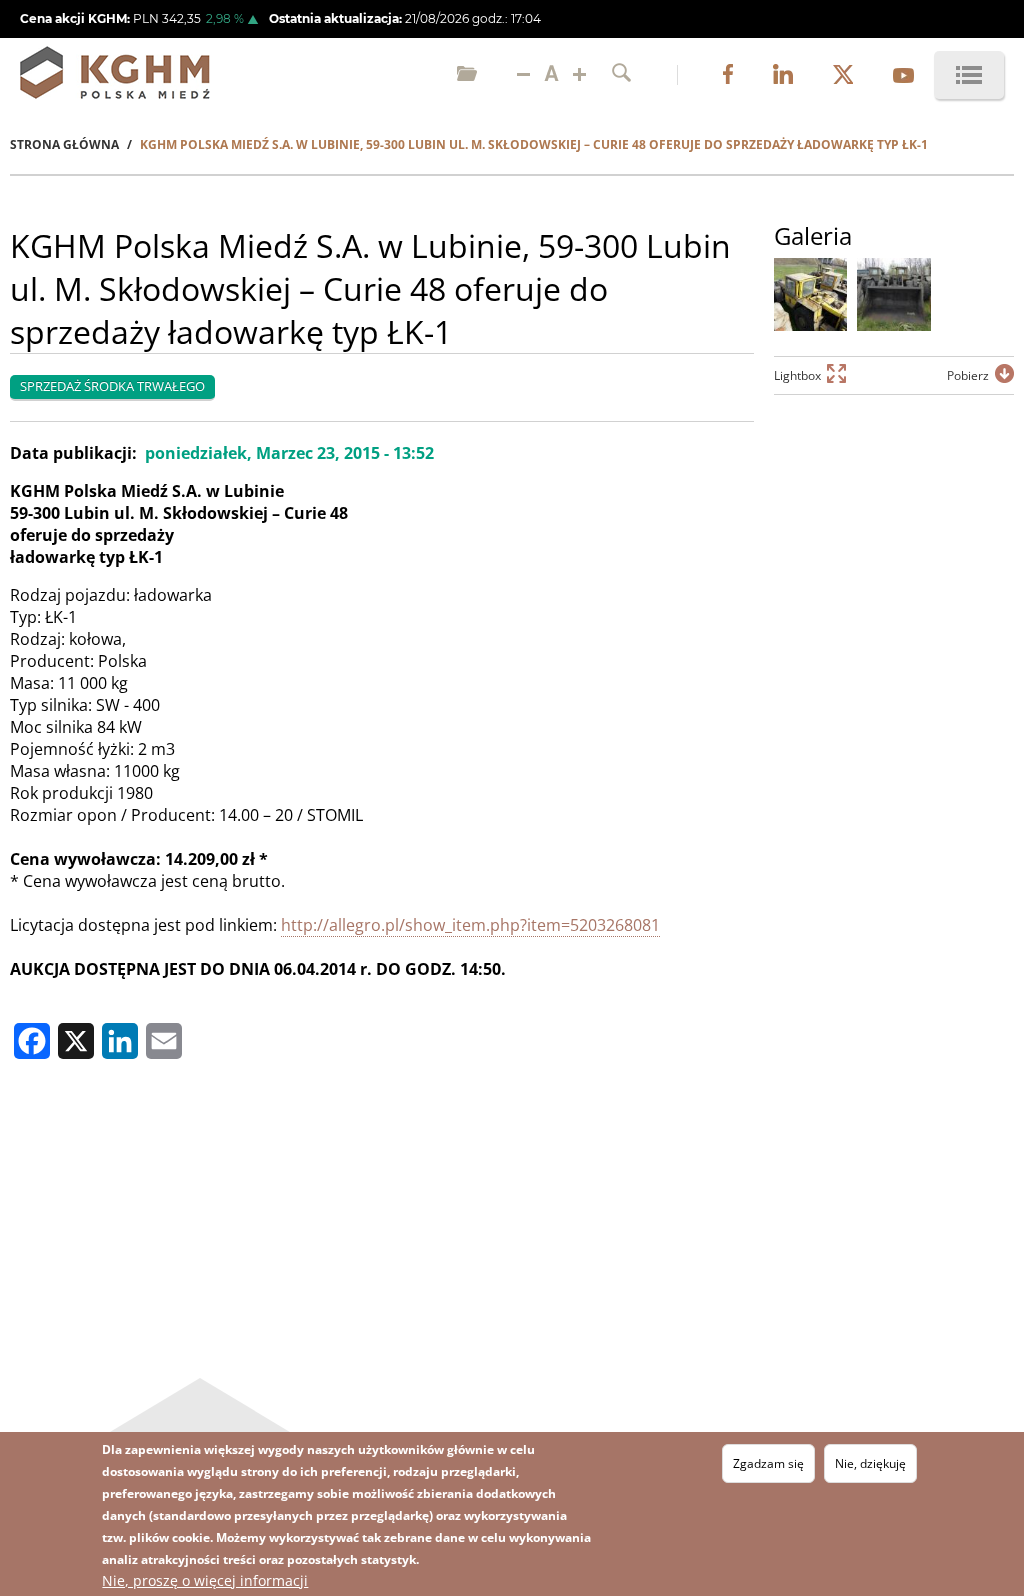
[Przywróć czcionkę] (551, 75)
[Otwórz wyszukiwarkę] (621, 75)
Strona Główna (64, 144)
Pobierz (968, 375)
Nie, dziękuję (870, 1463)
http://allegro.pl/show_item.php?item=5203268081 (470, 925)
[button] (810, 294)
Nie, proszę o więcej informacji (205, 1580)
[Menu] (969, 75)
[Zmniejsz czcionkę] (523, 75)
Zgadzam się (768, 1463)
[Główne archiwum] (467, 75)
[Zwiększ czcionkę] (579, 75)
